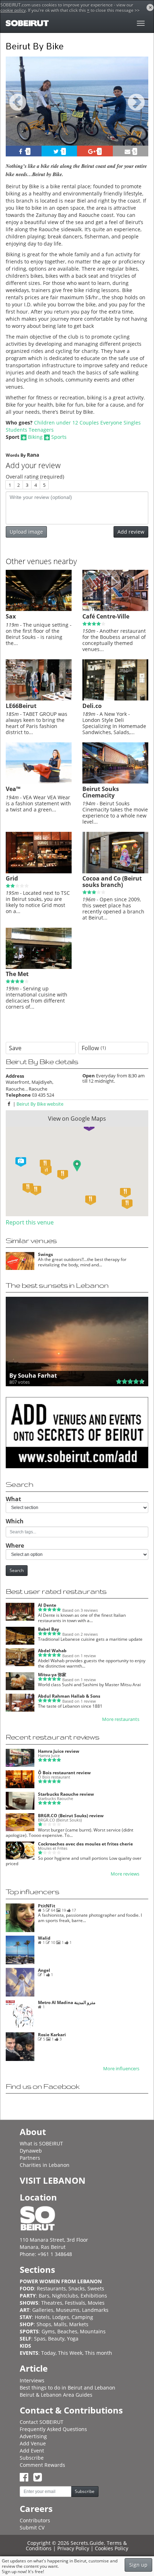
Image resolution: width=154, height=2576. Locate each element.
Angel (44, 1970)
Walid (44, 1938)
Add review (131, 532)
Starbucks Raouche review (66, 1794)
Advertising (33, 2436)
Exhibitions (94, 2296)
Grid (12, 878)
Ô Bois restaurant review (64, 1773)
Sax (11, 616)
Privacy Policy (73, 2548)
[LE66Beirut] (39, 699)
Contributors (35, 2520)
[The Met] (39, 967)
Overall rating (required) (35, 477)
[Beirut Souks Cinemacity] (115, 782)
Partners (30, 2158)
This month (98, 2353)
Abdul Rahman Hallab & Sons (69, 1696)
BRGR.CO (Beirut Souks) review (71, 1816)
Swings (45, 1254)
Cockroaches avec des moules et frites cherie (85, 1844)
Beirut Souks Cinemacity (101, 792)
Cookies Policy (112, 2548)
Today (48, 2353)
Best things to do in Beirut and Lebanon (68, 2388)
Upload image (26, 532)
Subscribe (32, 2458)
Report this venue (30, 1222)
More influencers (121, 2069)
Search (17, 1570)
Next (138, 110)
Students (16, 430)
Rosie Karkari (52, 2035)
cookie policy (13, 10)
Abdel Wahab (52, 1651)
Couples (89, 423)
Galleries (43, 2310)
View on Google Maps (77, 1119)
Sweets (96, 2288)
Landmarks (95, 2310)
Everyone (111, 423)
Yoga (73, 2339)
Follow (94, 1048)
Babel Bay (49, 1629)
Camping (82, 2317)
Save (15, 1048)
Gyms (48, 2331)
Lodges (61, 2317)
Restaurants (51, 2288)
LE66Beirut (21, 706)
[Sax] (39, 609)
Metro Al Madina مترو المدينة (67, 2002)
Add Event (32, 2451)
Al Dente (47, 1605)
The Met (17, 974)
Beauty (56, 2339)
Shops (44, 2324)
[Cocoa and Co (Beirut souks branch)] (115, 872)
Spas (40, 2339)
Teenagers (41, 430)
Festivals (75, 2303)
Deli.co (92, 706)
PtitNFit (47, 1906)
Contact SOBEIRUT (42, 2422)
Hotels (42, 2317)
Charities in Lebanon (45, 2165)
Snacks (77, 2288)
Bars (44, 2296)
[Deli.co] (115, 699)
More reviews (125, 1874)
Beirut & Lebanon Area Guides (56, 2395)
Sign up (138, 2565)
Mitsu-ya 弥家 (52, 1675)
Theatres (52, 2303)
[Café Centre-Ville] (115, 609)
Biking (35, 437)
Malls (60, 2324)
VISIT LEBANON (53, 2180)
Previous (18, 110)
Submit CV (32, 2528)
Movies (96, 2303)
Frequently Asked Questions (53, 2429)
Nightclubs (65, 2296)
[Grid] (39, 872)
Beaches (67, 2331)
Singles (132, 423)
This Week (70, 2353)
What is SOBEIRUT (41, 2143)
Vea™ (13, 789)
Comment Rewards (42, 2465)
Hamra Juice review (59, 1751)
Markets (79, 2324)
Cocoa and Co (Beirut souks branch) (112, 882)
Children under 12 (56, 423)
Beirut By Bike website (40, 1104)
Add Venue (33, 2443)
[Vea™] (39, 782)
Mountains (93, 2331)
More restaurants (121, 1719)
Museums (68, 2310)
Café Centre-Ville (106, 616)
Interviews (32, 2380)
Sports (59, 437)
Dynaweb (31, 2151)
